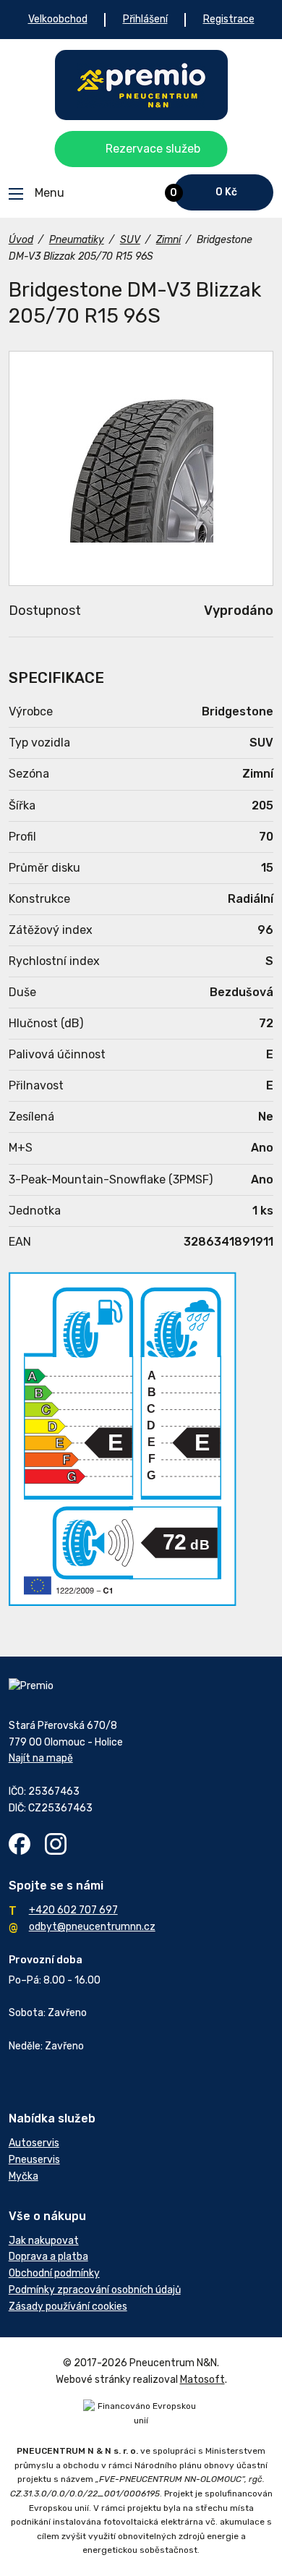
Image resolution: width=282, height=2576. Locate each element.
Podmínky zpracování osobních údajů (95, 2290)
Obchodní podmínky (54, 2273)
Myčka (23, 2176)
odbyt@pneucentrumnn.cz (92, 1927)
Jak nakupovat (44, 2241)
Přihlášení (145, 19)
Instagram (56, 1844)
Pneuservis (34, 2160)
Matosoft (202, 2380)
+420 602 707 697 (73, 1910)
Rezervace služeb (153, 149)
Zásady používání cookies (68, 2307)
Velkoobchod (58, 19)
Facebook (20, 1844)
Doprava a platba (48, 2257)
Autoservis (34, 2143)
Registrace (229, 19)
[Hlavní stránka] (141, 85)
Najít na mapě (41, 1758)
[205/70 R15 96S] (141, 468)
